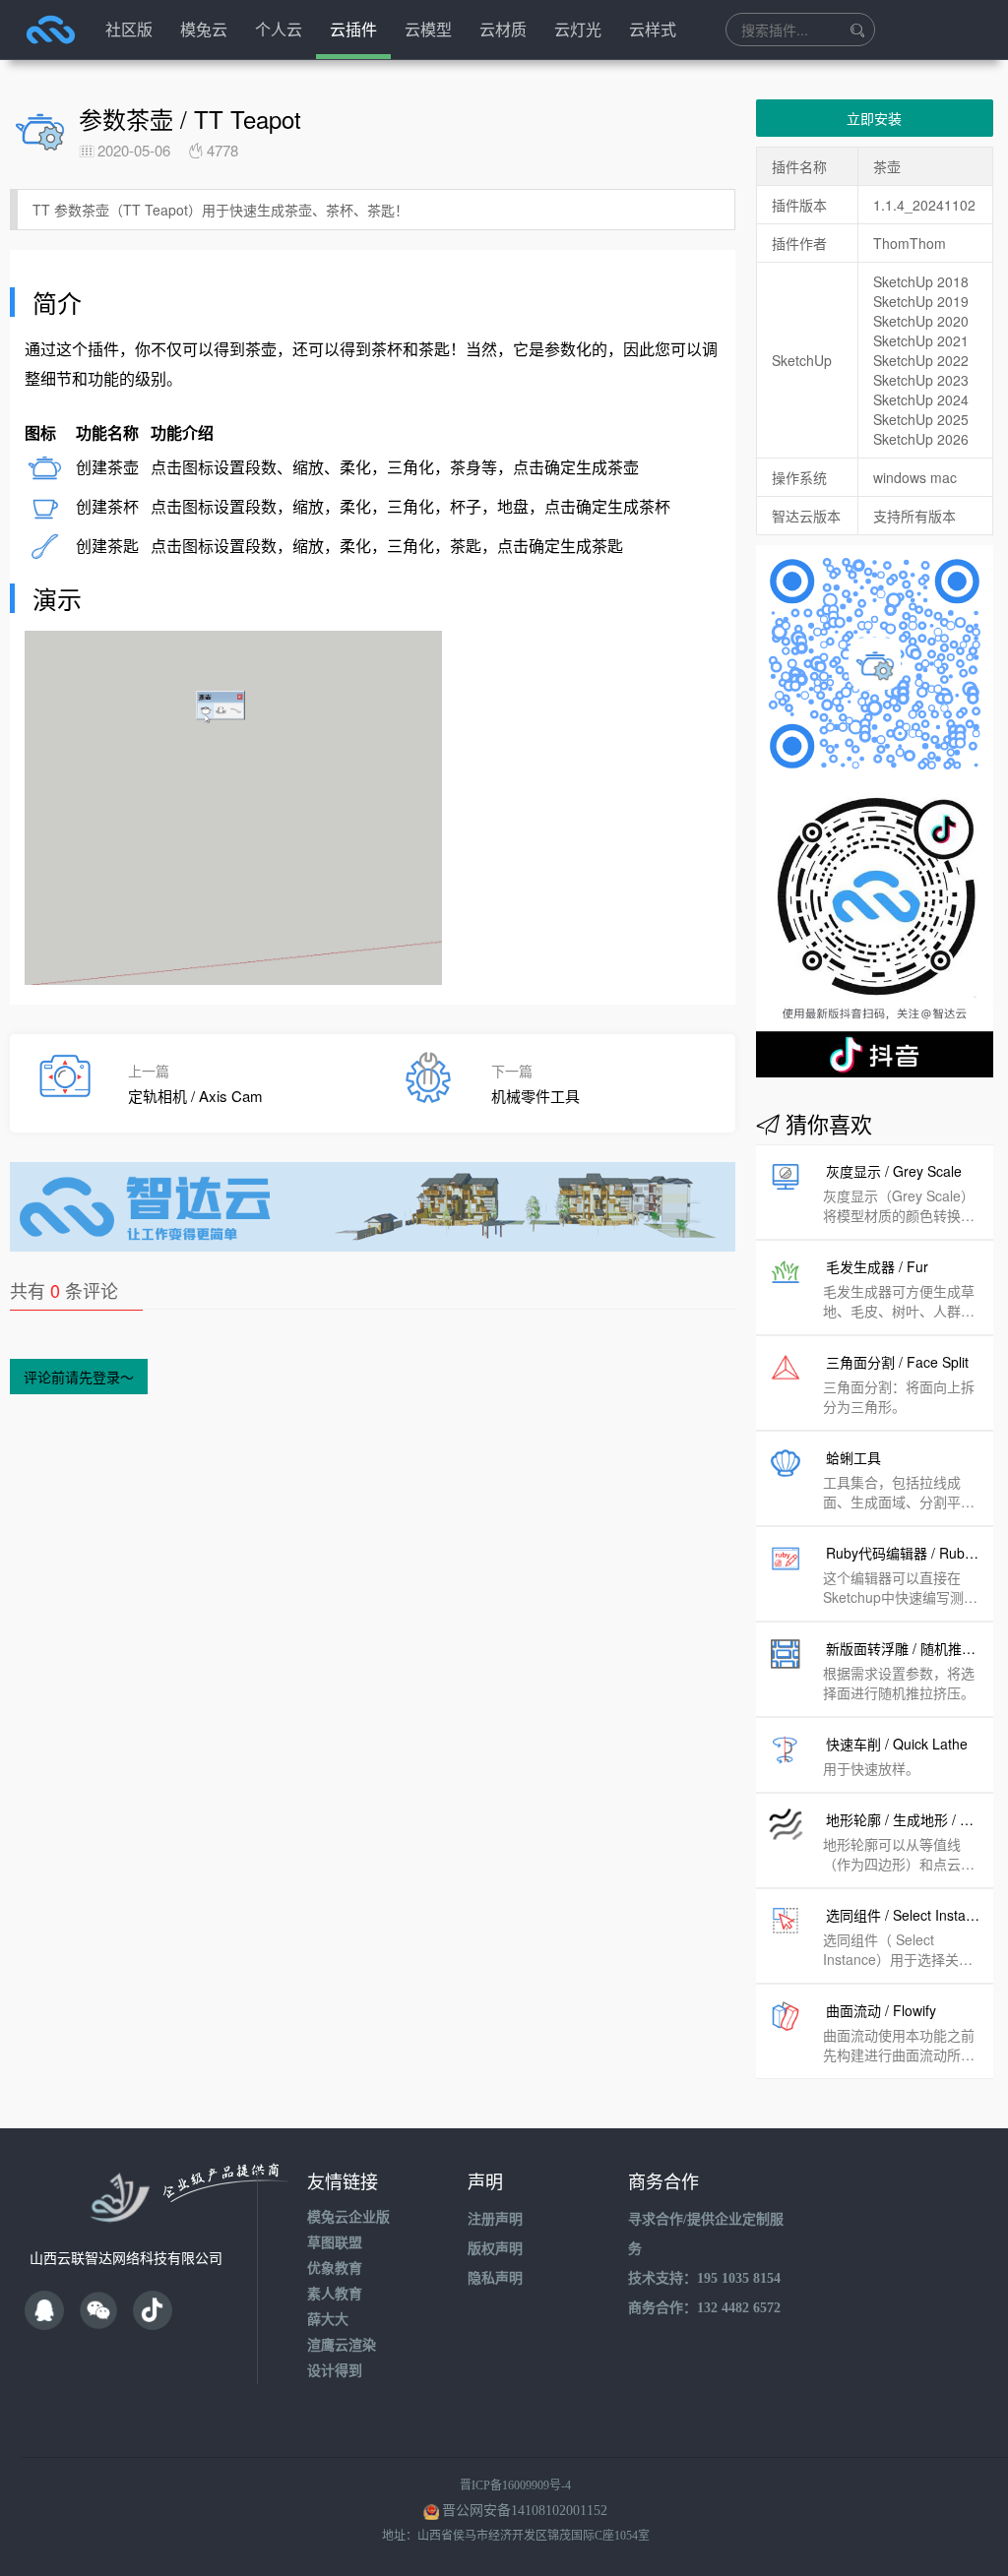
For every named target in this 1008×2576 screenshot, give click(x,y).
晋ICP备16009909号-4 (515, 2485)
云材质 (503, 29)
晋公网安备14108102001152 (525, 2511)
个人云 (279, 29)
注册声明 (495, 2219)
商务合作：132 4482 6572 (704, 2308)
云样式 (653, 29)
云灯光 (578, 29)
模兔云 (204, 29)
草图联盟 (335, 2243)
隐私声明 (495, 2278)
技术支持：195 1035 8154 (704, 2278)
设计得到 (335, 2371)
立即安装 (874, 118)
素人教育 (335, 2294)
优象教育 (335, 2269)
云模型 (428, 29)
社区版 (129, 29)
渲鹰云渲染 (342, 2345)
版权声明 (495, 2249)
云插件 (353, 29)
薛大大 (328, 2320)
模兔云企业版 (348, 2217)
